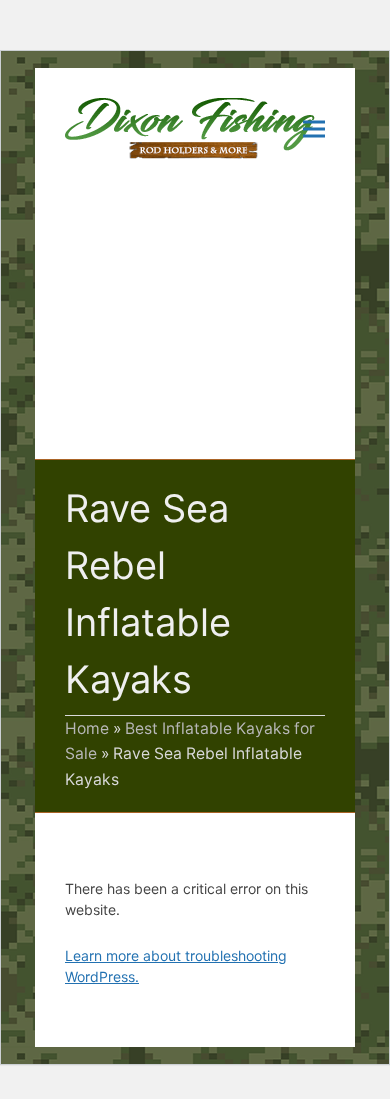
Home (87, 728)
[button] (314, 128)
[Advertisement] (195, 324)
